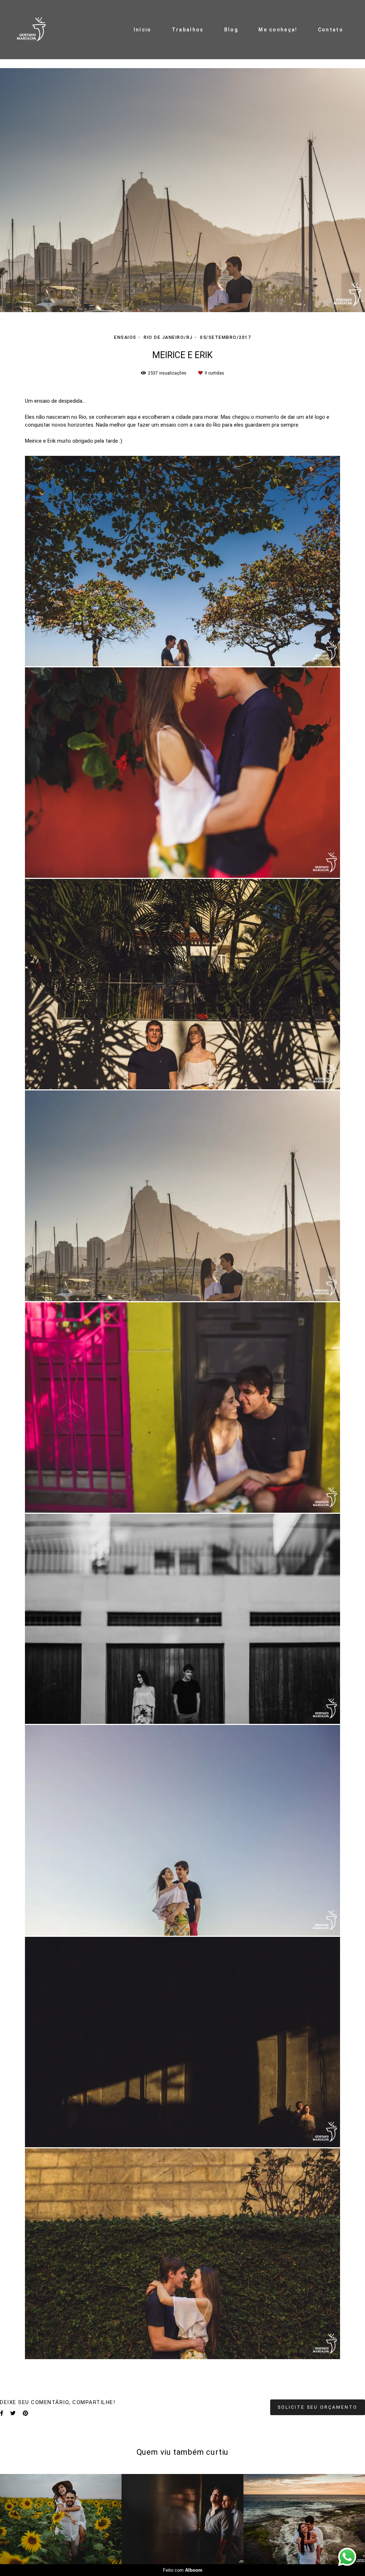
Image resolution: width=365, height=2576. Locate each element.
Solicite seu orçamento (318, 2407)
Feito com (183, 2570)
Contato (331, 30)
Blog (231, 30)
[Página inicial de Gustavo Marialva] (35, 30)
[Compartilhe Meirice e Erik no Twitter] (13, 2413)
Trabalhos (188, 30)
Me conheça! (278, 30)
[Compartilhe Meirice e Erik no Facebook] (2, 2413)
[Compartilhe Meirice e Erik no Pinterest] (25, 2413)
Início (143, 30)
